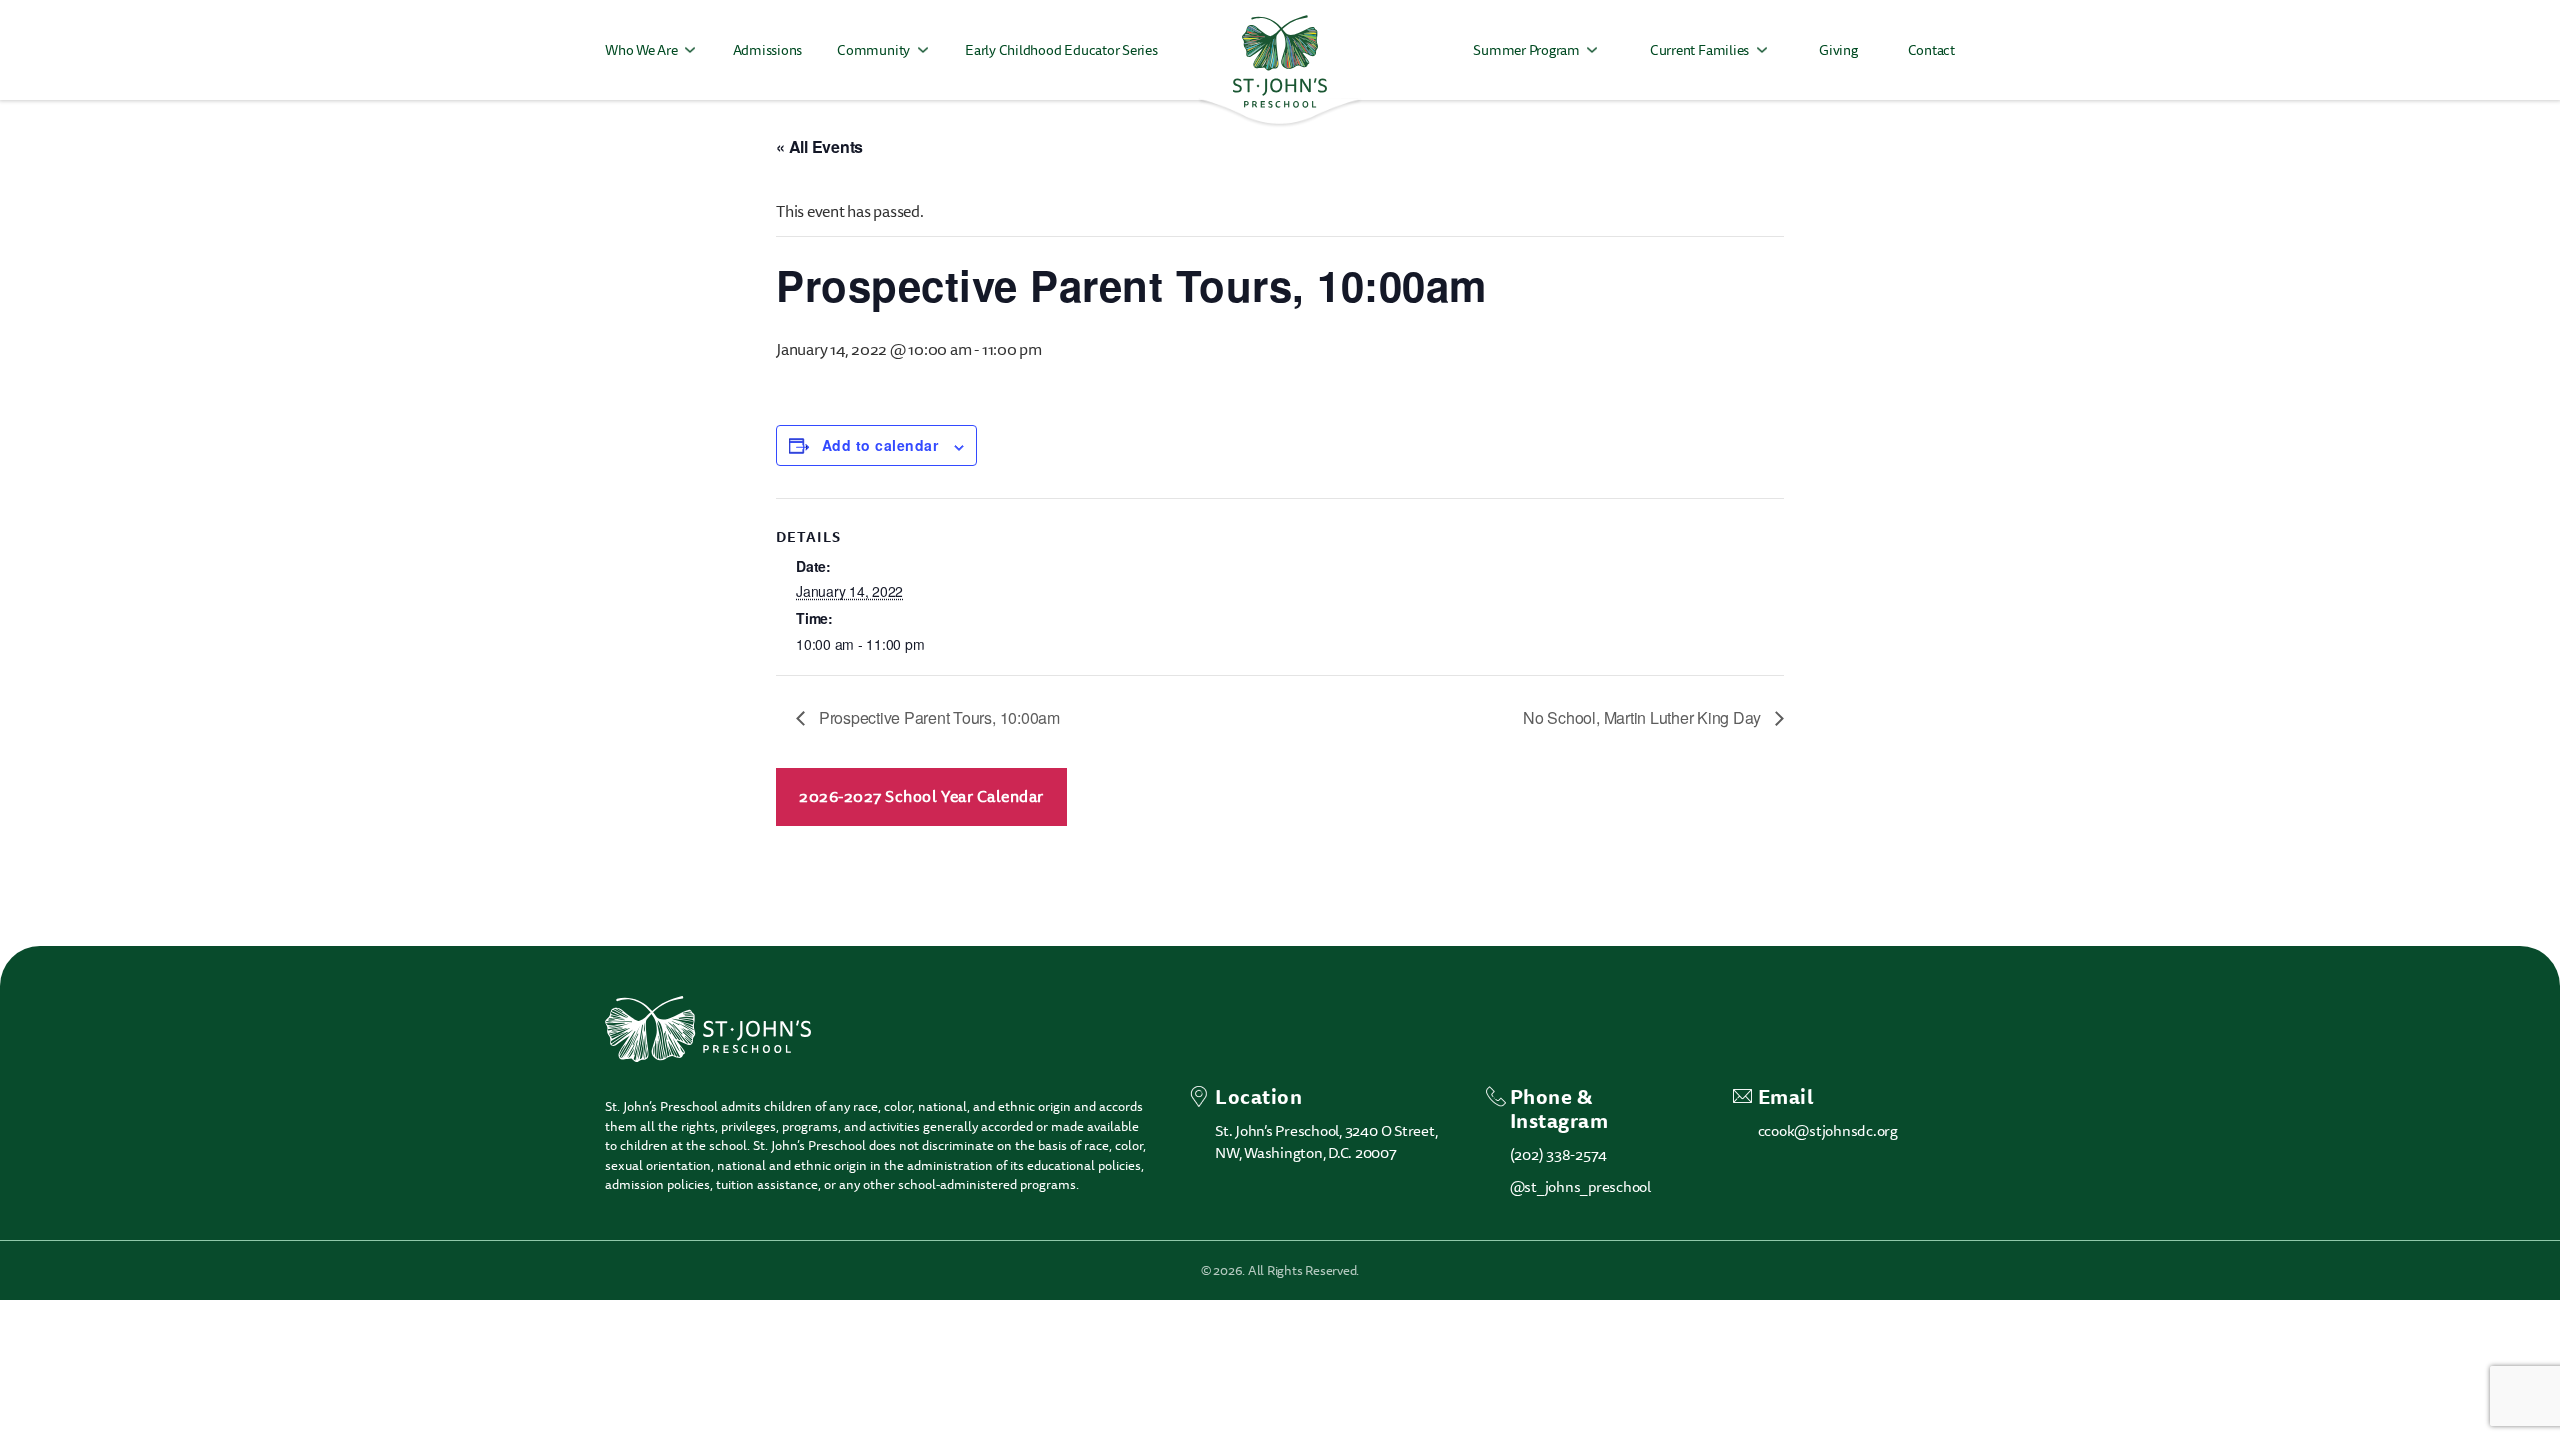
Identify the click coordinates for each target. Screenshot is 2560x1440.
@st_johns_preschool (1580, 1187)
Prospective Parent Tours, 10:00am (937, 717)
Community (873, 50)
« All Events (819, 146)
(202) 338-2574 (1559, 1155)
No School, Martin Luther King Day (1644, 717)
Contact (1931, 50)
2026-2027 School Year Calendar (921, 797)
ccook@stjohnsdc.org (1828, 1131)
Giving (1838, 50)
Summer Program (1526, 50)
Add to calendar (880, 445)
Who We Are (641, 50)
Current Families (1699, 50)
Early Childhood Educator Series (1061, 50)
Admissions (768, 50)
